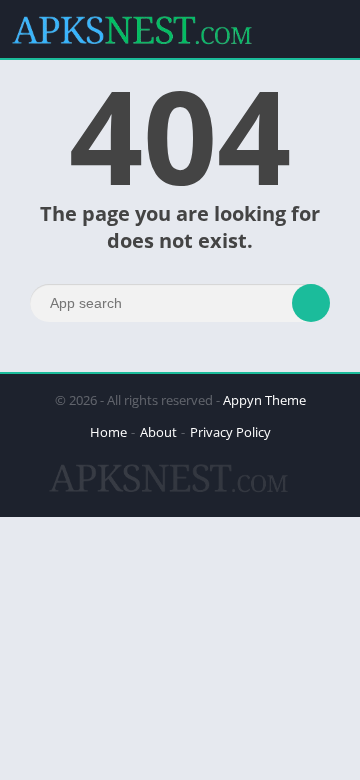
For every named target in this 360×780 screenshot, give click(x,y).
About (158, 432)
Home (108, 432)
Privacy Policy (230, 432)
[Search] (311, 303)
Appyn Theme (264, 400)
